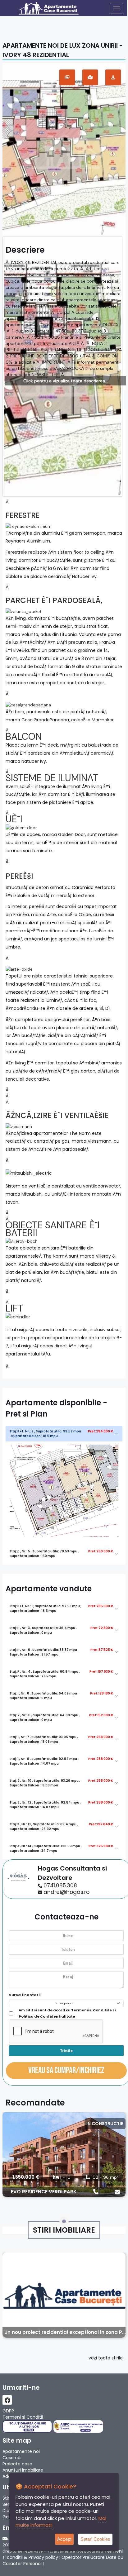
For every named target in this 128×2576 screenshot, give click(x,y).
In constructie (105, 2124)
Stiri (6, 2498)
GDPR (8, 2411)
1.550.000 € (26, 2177)
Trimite (66, 2050)
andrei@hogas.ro (66, 1892)
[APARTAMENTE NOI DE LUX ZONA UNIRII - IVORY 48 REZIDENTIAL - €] (64, 149)
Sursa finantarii (25, 1995)
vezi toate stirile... (107, 2358)
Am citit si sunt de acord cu (67, 2013)
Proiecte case (17, 2464)
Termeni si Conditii (23, 2417)
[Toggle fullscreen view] (67, 77)
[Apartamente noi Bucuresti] (55, 8)
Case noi (12, 2458)
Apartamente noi (21, 2451)
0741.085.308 (60, 1885)
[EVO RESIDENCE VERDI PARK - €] (64, 2154)
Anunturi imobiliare (23, 2470)
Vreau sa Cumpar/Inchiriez (66, 2070)
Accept (64, 2539)
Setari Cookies (95, 2539)
